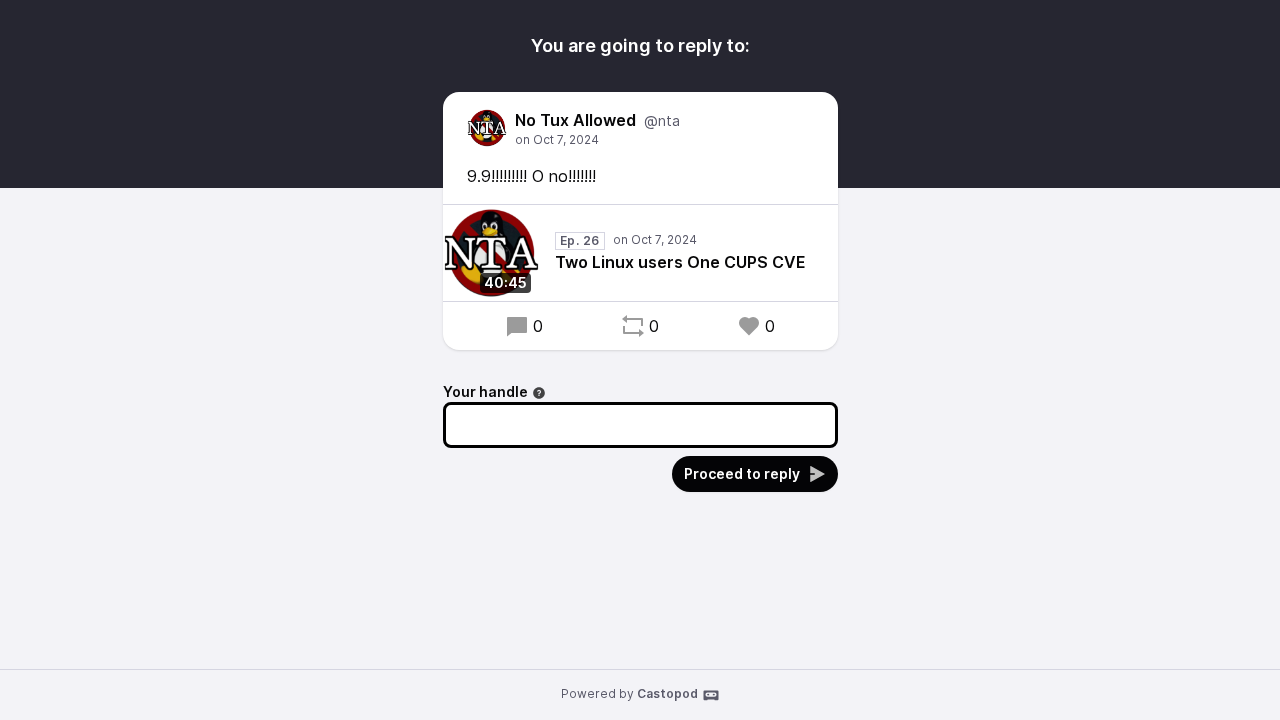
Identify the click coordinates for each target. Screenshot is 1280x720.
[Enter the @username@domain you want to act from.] (539, 393)
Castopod (667, 693)
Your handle (485, 391)
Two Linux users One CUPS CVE (680, 262)
